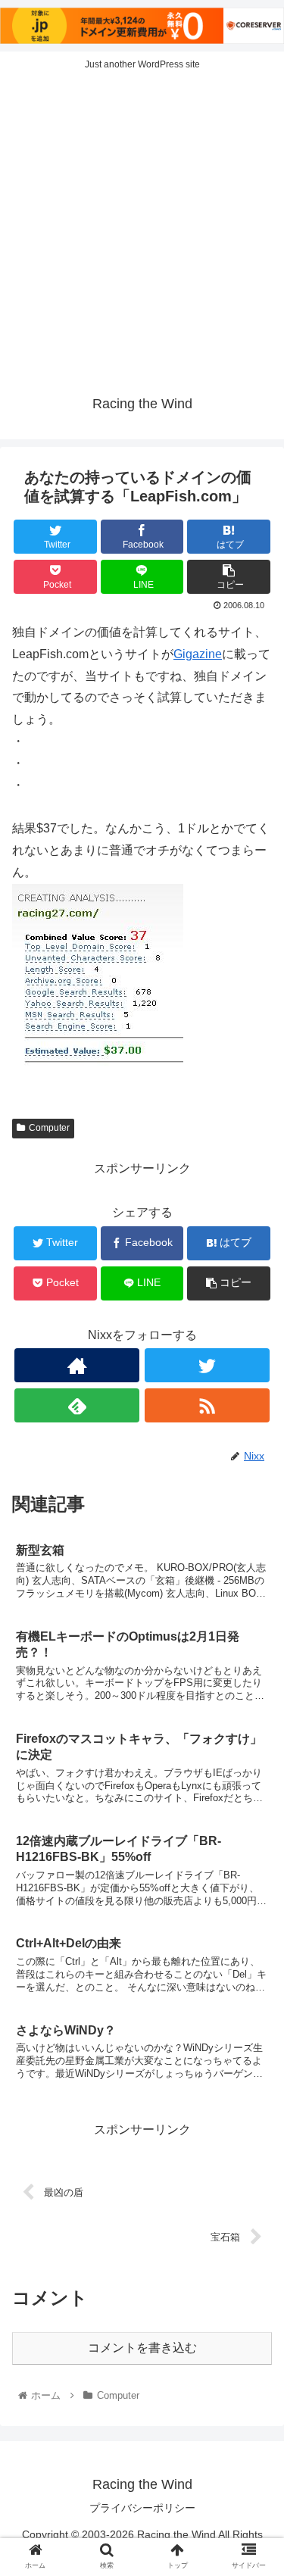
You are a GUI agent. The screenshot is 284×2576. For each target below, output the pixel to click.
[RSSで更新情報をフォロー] (207, 1405)
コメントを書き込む (142, 2348)
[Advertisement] (142, 228)
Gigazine (198, 654)
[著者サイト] (77, 1365)
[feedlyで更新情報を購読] (77, 1405)
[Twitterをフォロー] (207, 1365)
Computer (49, 1128)
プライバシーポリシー (142, 2508)
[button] (254, 1735)
